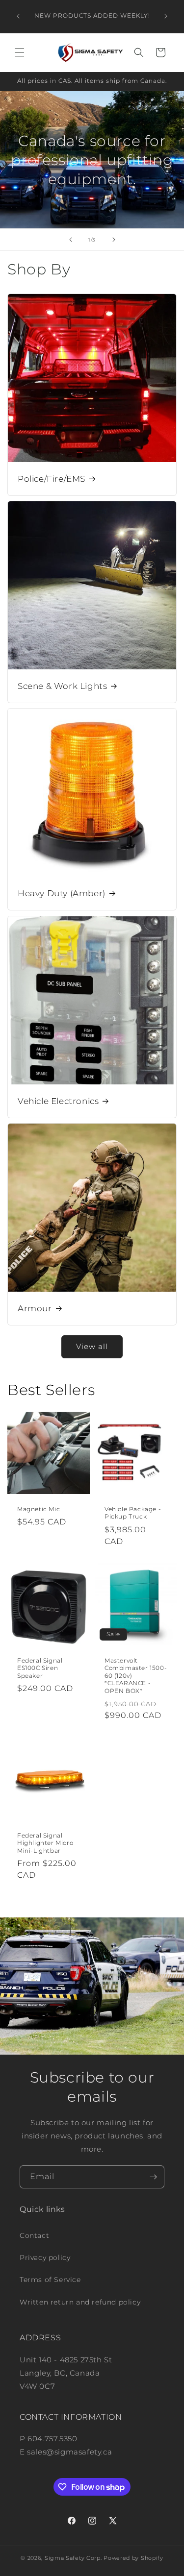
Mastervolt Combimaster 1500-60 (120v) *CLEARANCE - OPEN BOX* (136, 1676)
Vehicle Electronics (58, 1101)
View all (92, 1346)
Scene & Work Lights (62, 686)
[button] (20, 52)
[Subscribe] (153, 2177)
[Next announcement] (166, 16)
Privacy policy (45, 2257)
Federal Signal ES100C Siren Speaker (40, 1668)
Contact (34, 2235)
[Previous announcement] (18, 16)
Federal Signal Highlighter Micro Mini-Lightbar (45, 1842)
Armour (35, 1308)
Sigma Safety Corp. (73, 2558)
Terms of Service (50, 2280)
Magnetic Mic (39, 1509)
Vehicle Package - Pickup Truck (133, 1512)
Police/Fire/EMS (52, 479)
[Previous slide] (71, 240)
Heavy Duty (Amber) (62, 893)
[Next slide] (114, 240)
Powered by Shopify (133, 2558)
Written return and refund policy (80, 2302)
